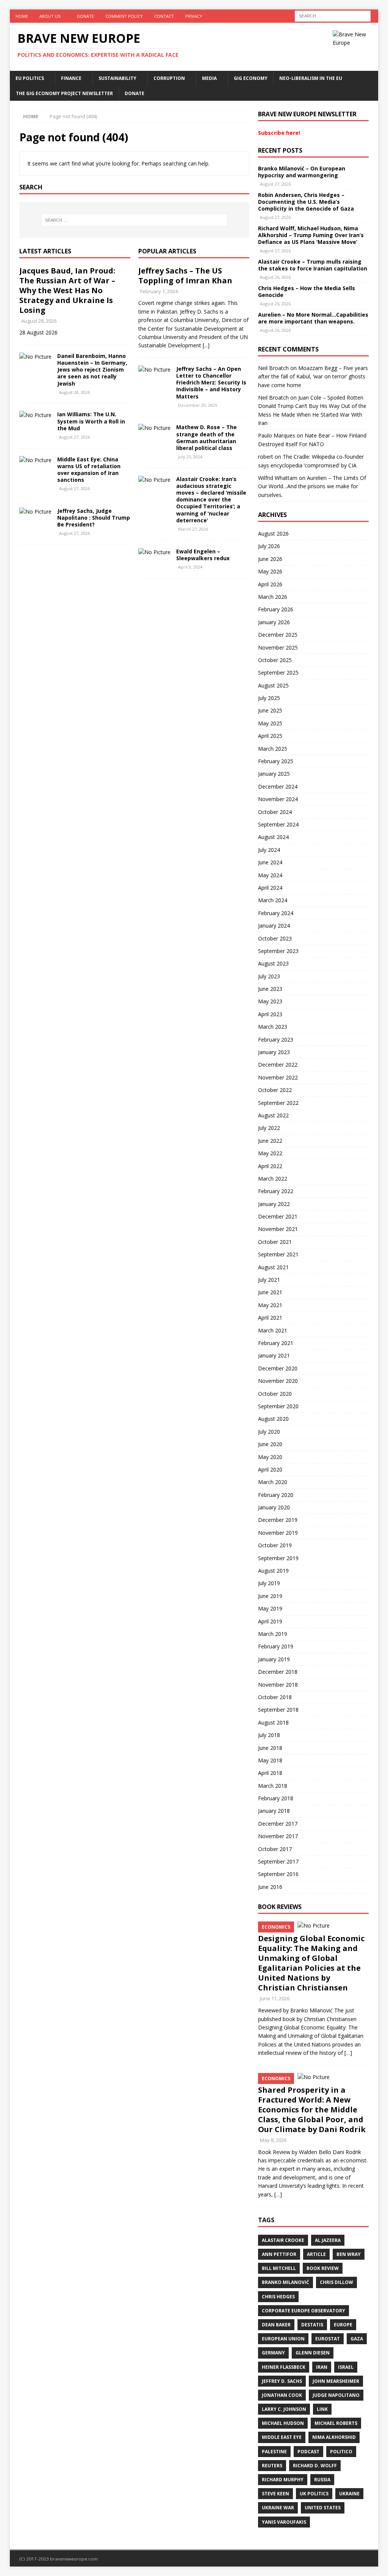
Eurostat (328, 2339)
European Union (283, 2339)
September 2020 (278, 1406)
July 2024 (269, 850)
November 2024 (278, 799)
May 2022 (270, 1153)
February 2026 (276, 609)
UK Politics (314, 2494)
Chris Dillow (336, 2282)
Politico (341, 2452)
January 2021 (274, 1355)
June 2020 (270, 1444)
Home (22, 16)
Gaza (357, 2339)
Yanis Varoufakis (284, 2522)
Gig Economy (251, 78)
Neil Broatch (273, 368)
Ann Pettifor (279, 2254)
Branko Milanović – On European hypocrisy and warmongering (302, 172)
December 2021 (278, 1216)
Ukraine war (278, 2508)
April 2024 (270, 888)
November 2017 (278, 1836)
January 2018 (274, 1811)
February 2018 (276, 1798)
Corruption (169, 78)
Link (322, 2409)
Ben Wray (349, 2254)
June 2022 (270, 1141)
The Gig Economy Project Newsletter (64, 93)
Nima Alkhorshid (334, 2437)
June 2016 (270, 1887)
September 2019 (278, 1558)
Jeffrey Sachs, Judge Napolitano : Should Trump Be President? (94, 518)
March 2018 (273, 1786)
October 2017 (275, 1849)
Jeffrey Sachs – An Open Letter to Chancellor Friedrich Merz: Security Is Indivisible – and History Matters (211, 383)
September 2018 (278, 1710)
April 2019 (270, 1621)
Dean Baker (276, 2325)
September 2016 (278, 1874)
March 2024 (273, 900)
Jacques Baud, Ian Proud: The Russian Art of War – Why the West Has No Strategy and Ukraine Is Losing (67, 290)
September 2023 (278, 951)
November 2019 (278, 1533)
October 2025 (275, 660)
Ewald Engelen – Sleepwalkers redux (203, 555)
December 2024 (278, 787)
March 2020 (273, 1482)
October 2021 (275, 1242)
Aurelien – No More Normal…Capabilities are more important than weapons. (313, 318)
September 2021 (278, 1254)
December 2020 (278, 1368)
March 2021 (273, 1330)
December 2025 (278, 635)
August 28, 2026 (39, 321)
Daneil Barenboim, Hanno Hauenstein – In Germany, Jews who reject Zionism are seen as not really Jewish (92, 370)
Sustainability (117, 78)
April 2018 (270, 1773)
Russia (322, 2480)
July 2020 (269, 1432)
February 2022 (276, 1191)
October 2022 (275, 1090)
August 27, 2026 (74, 437)
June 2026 (270, 559)
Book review (323, 2268)
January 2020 (274, 1507)
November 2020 (278, 1381)
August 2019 (273, 1571)
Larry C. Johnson (284, 2409)
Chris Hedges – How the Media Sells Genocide (307, 291)
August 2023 (273, 963)
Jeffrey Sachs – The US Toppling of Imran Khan (185, 276)
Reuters (272, 2466)
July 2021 (269, 1280)
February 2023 (276, 1040)
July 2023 (269, 976)
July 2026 (269, 546)
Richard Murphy (283, 2480)
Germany (273, 2353)
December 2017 (278, 1824)
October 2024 (275, 812)
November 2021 (278, 1229)
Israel (346, 2367)
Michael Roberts (336, 2423)
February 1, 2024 (159, 291)
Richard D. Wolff (315, 2466)
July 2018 (269, 1735)
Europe (343, 2325)
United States (323, 2508)
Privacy (194, 16)
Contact (164, 16)
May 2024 (270, 875)
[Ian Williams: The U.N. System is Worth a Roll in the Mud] (35, 415)
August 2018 (273, 1722)
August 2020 (273, 1419)
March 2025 (273, 749)
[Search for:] (333, 15)
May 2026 (270, 571)
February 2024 (276, 913)
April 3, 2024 (190, 567)
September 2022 (278, 1103)
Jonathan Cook (282, 2395)
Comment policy (124, 16)
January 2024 (274, 926)
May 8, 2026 (273, 2140)
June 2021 (270, 1292)
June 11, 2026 (275, 1998)
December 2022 (278, 1065)
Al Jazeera (328, 2240)
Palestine (274, 2452)
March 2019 (273, 1634)
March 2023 (273, 1027)
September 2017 (278, 1861)
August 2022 (273, 1115)
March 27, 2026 (193, 529)
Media (209, 78)
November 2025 (278, 648)
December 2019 (278, 1520)
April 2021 (270, 1318)
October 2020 (275, 1394)
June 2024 (270, 862)
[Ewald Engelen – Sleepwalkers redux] (154, 552)
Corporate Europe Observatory (304, 2311)
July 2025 (269, 698)
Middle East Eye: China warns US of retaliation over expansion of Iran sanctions (89, 470)
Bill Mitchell (279, 2268)
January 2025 (274, 774)
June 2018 (270, 1748)
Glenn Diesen (313, 2353)
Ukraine (349, 2494)
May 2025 (270, 723)
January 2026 (274, 622)
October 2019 (275, 1545)
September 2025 (278, 673)
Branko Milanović (286, 2282)
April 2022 (270, 1166)
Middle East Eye (282, 2437)
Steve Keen (275, 2494)
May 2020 (270, 1457)
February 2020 (276, 1495)
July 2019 (269, 1583)
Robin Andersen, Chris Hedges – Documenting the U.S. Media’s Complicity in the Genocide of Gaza (306, 202)
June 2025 (270, 710)
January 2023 (274, 1052)
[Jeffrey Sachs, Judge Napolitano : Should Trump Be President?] (35, 512)
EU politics (30, 78)
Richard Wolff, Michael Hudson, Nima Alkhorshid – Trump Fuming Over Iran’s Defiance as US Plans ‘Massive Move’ (311, 235)
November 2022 (278, 1077)
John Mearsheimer (336, 2381)
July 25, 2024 (190, 457)
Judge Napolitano (336, 2395)
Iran (322, 2367)
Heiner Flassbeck (284, 2367)
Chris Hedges (278, 2297)
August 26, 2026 (275, 277)
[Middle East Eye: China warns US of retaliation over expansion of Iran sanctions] (35, 460)
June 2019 (270, 1596)
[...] (206, 345)
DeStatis (312, 2325)
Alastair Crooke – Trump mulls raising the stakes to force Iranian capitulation (313, 265)
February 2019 (276, 1646)
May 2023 (270, 1001)
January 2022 (274, 1204)
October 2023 (275, 938)
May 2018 (270, 1760)
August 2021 (273, 1267)
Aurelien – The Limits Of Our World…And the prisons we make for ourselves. (312, 486)
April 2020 (270, 1469)
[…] (348, 2053)
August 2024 (273, 837)
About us (50, 16)
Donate (85, 16)
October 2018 (275, 1697)
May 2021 (270, 1305)
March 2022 (273, 1179)
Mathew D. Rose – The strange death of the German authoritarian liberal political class (207, 437)
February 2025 (276, 761)
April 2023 (270, 1014)
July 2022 (269, 1128)
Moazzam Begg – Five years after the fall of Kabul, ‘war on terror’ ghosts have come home (313, 376)
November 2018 (278, 1685)
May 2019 (270, 1608)
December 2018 (278, 1672)
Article (316, 2254)
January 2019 (274, 1659)
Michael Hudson (283, 2423)
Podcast (308, 2452)
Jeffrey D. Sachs (282, 2381)
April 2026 (270, 584)
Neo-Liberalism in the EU (311, 78)
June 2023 (270, 989)
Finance (71, 78)
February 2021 (276, 1343)
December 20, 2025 (198, 405)
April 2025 (270, 736)
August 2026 (273, 533)
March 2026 (273, 597)
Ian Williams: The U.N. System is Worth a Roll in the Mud (91, 421)
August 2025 (273, 685)
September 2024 (278, 824)
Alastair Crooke (283, 2240)
